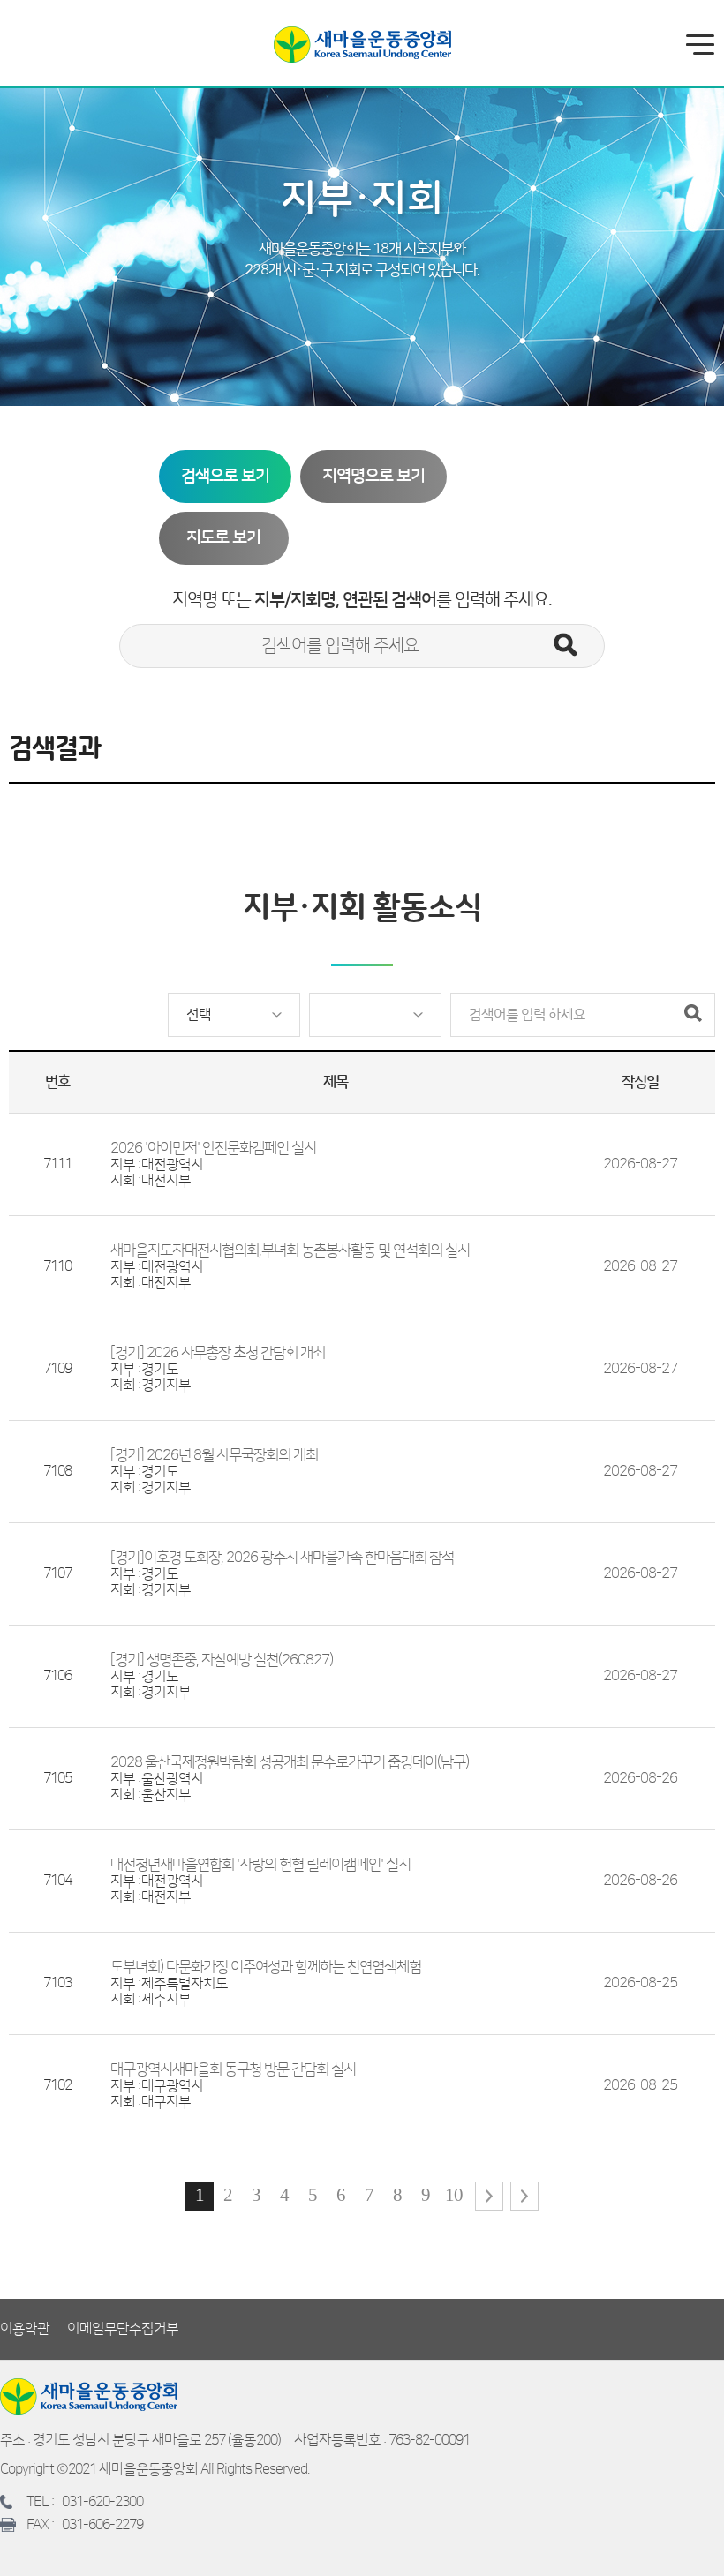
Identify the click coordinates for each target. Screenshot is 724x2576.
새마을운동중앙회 (362, 44)
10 (454, 2194)
